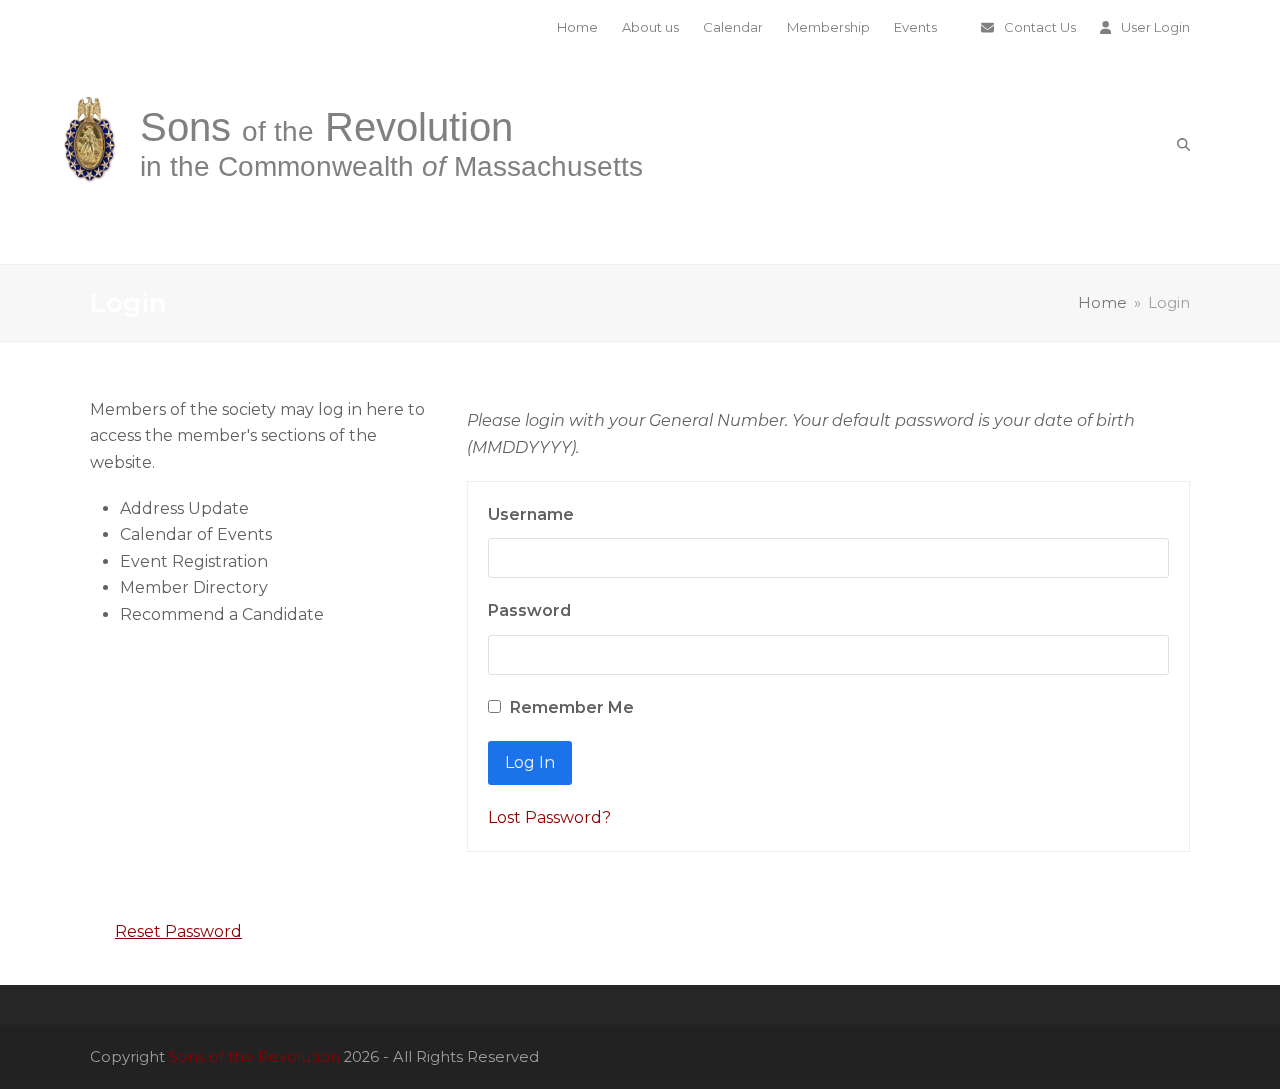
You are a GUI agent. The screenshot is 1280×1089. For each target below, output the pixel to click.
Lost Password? (549, 817)
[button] (1183, 144)
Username (531, 514)
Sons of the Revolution (254, 1057)
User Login (1155, 27)
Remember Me (570, 707)
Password (529, 610)
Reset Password (178, 931)
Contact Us (1040, 27)
